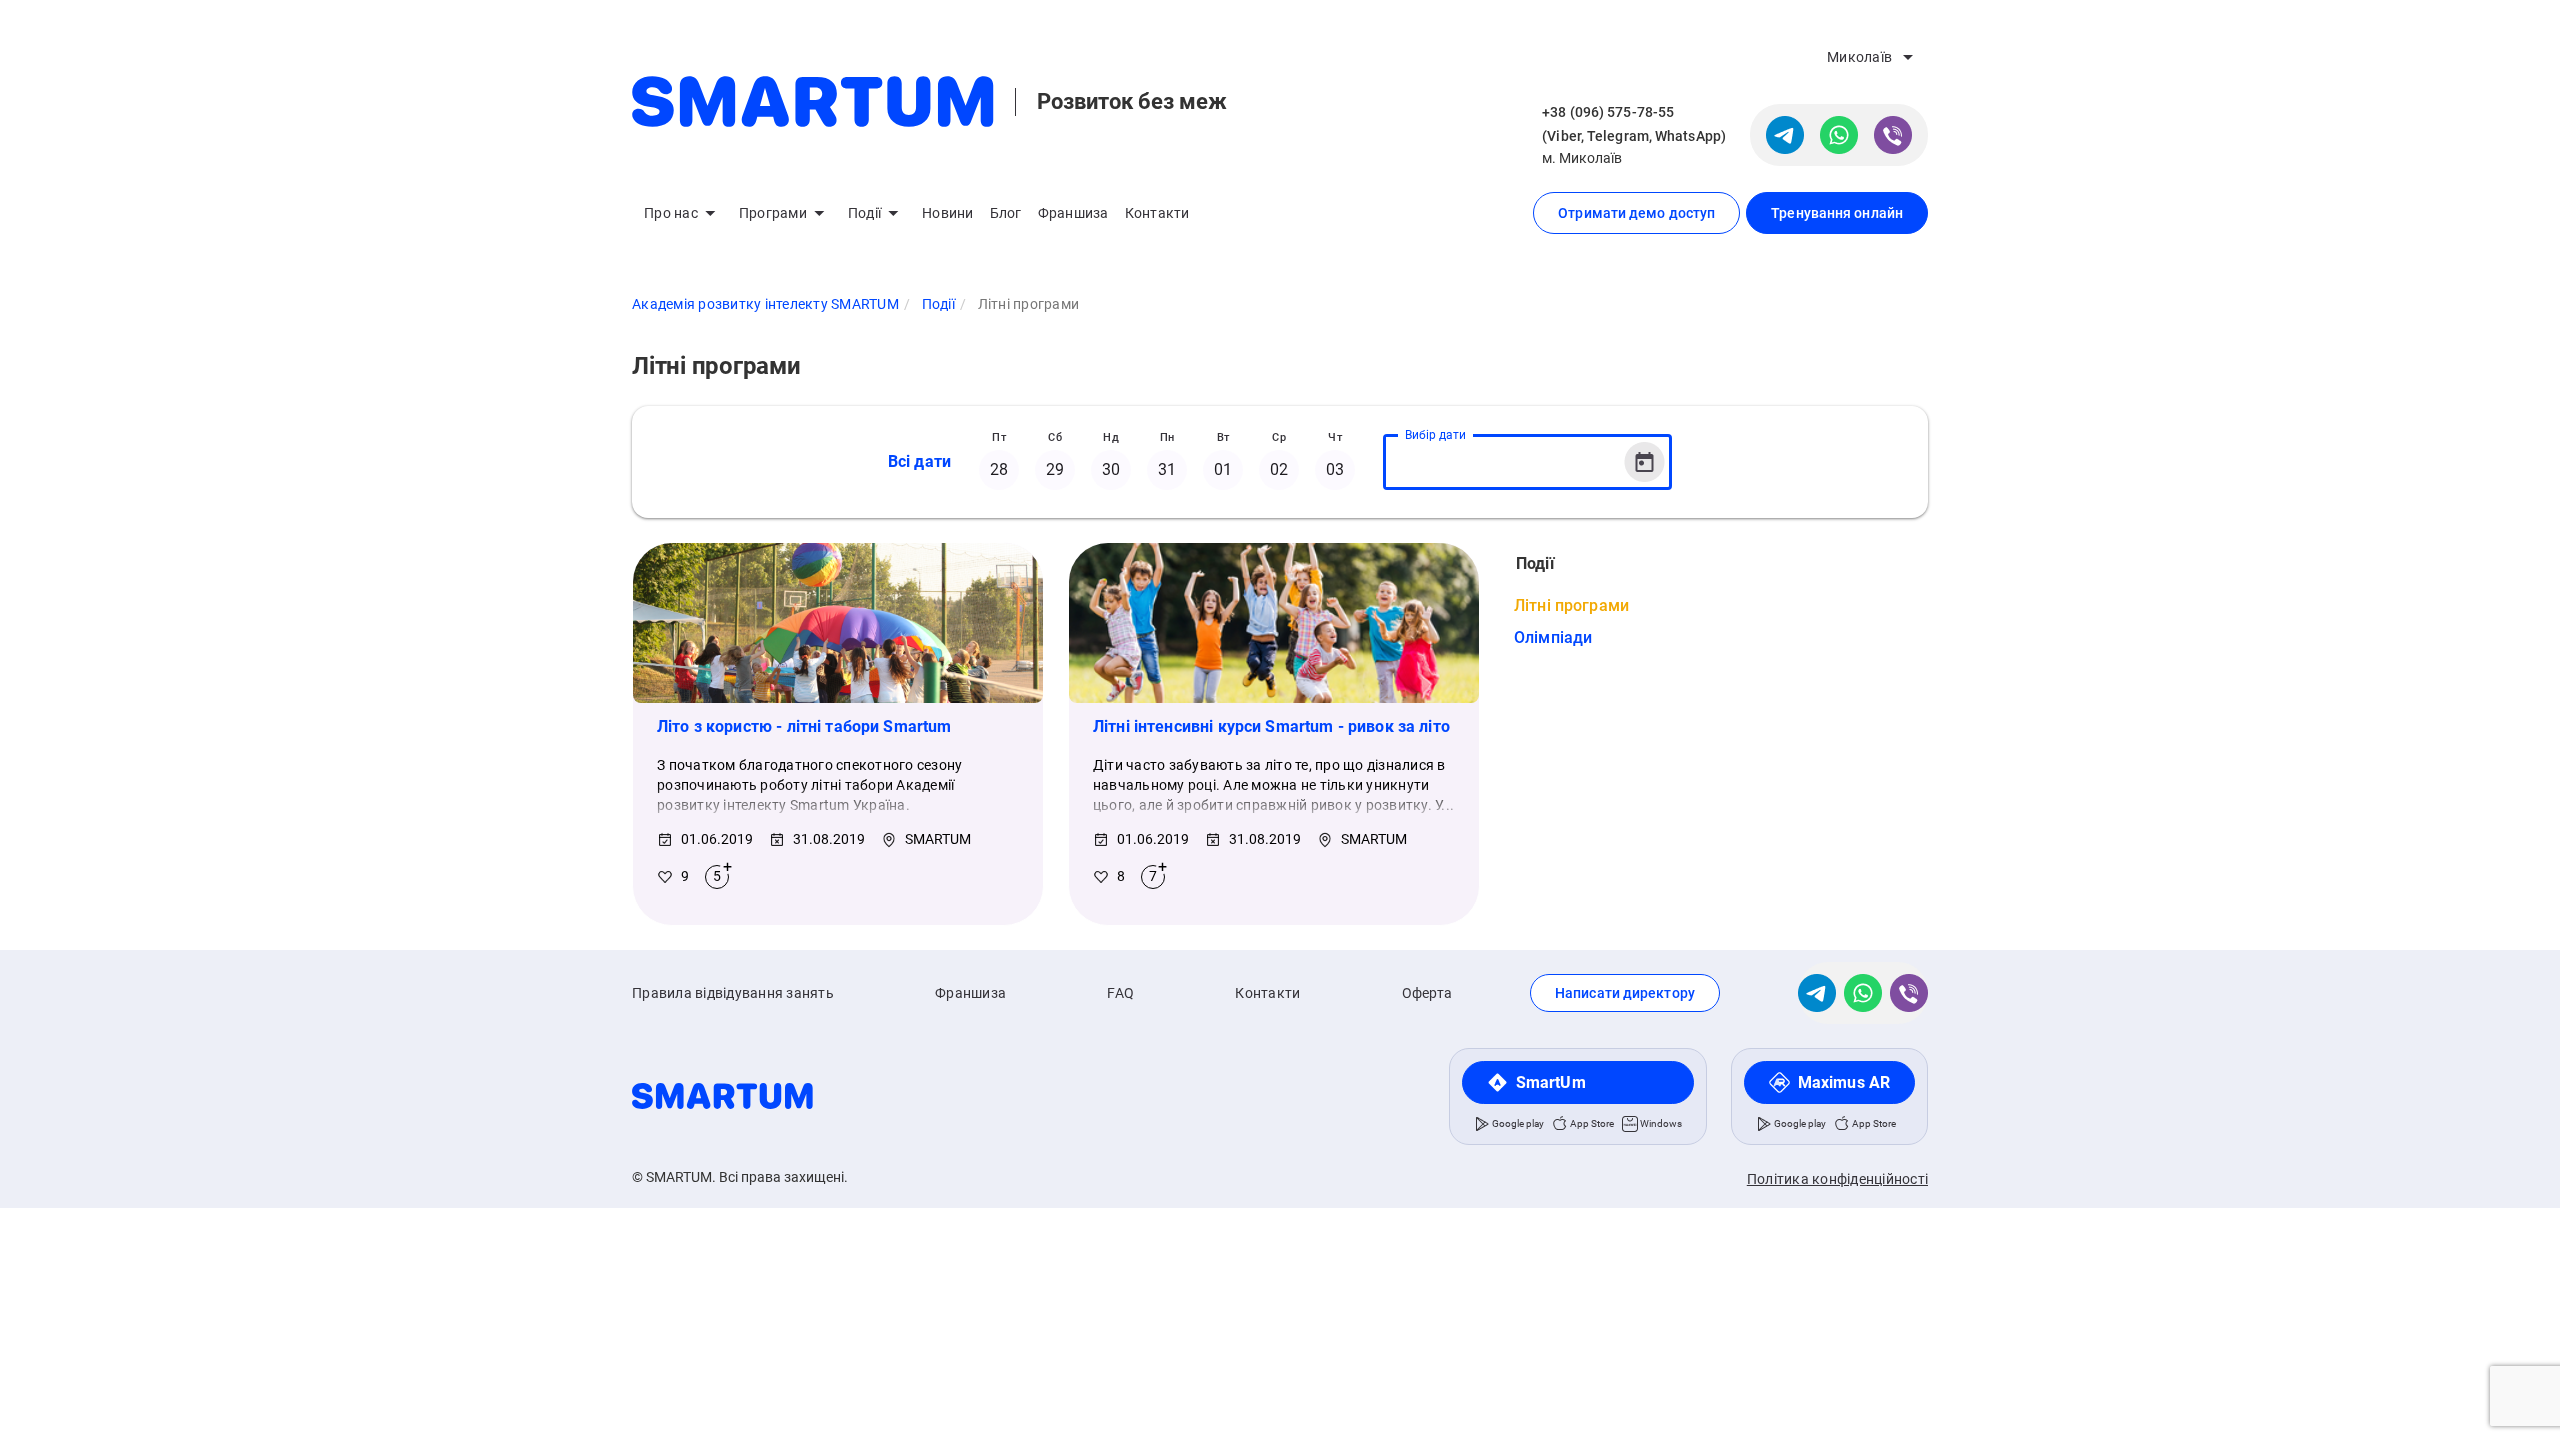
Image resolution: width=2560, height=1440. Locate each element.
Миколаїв (1859, 57)
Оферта (1427, 993)
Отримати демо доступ (1636, 213)
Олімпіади (1553, 637)
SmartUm (1551, 1082)
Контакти (1157, 213)
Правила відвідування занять (733, 993)
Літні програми (1571, 605)
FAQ (1120, 993)
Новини (948, 213)
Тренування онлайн (1837, 213)
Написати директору (1625, 993)
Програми (773, 213)
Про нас (671, 213)
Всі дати (919, 461)
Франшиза (1073, 213)
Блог (1006, 213)
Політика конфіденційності (1837, 1179)
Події (864, 213)
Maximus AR (1844, 1082)
